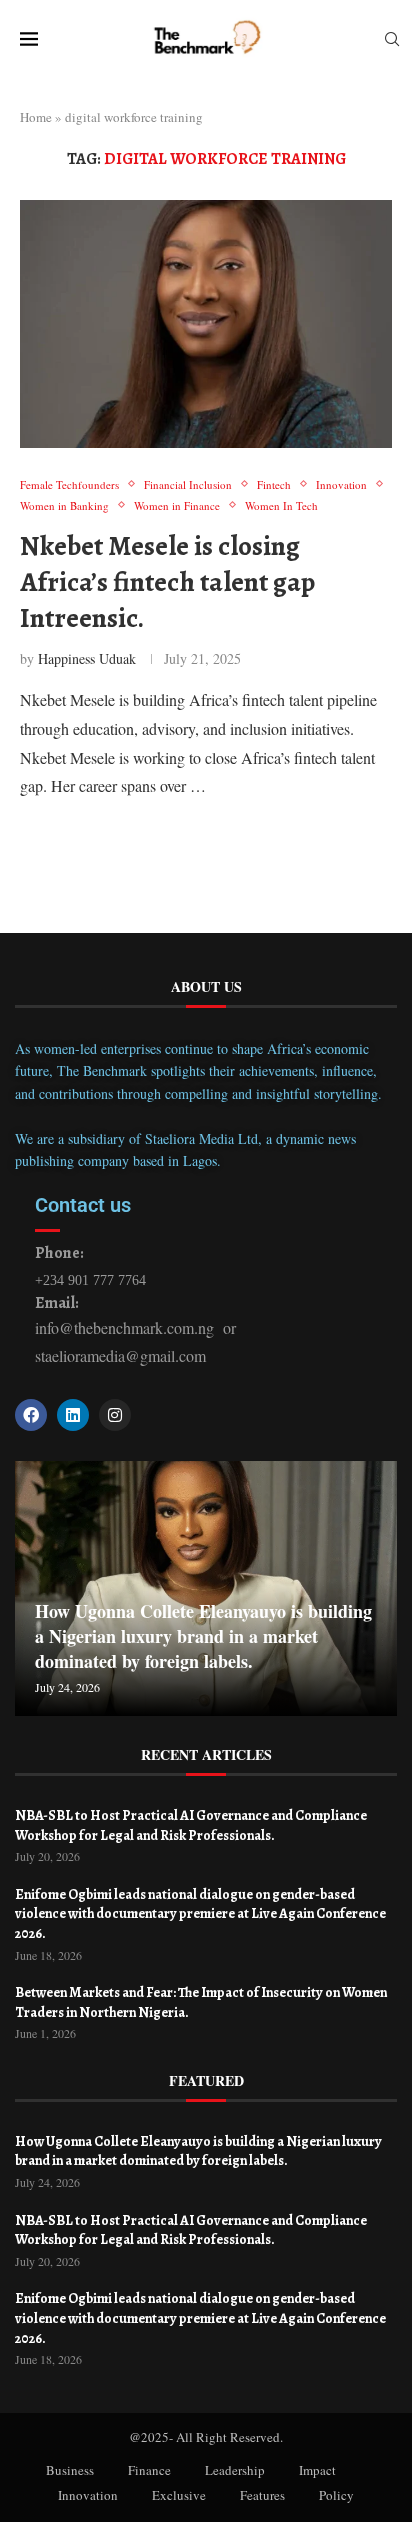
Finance (149, 2470)
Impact (317, 2470)
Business (70, 2470)
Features (262, 2495)
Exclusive (179, 2495)
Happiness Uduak (87, 658)
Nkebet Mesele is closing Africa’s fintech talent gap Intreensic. (167, 582)
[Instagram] (115, 1415)
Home (36, 117)
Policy (336, 2495)
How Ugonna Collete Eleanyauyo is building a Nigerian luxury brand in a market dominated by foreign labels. (203, 1636)
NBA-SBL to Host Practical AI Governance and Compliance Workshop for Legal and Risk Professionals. (191, 1825)
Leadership (235, 2470)
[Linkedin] (73, 1415)
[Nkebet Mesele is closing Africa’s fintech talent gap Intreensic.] (206, 324)
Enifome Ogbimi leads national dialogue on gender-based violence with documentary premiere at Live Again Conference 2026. (200, 1914)
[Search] (392, 41)
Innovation (88, 2495)
